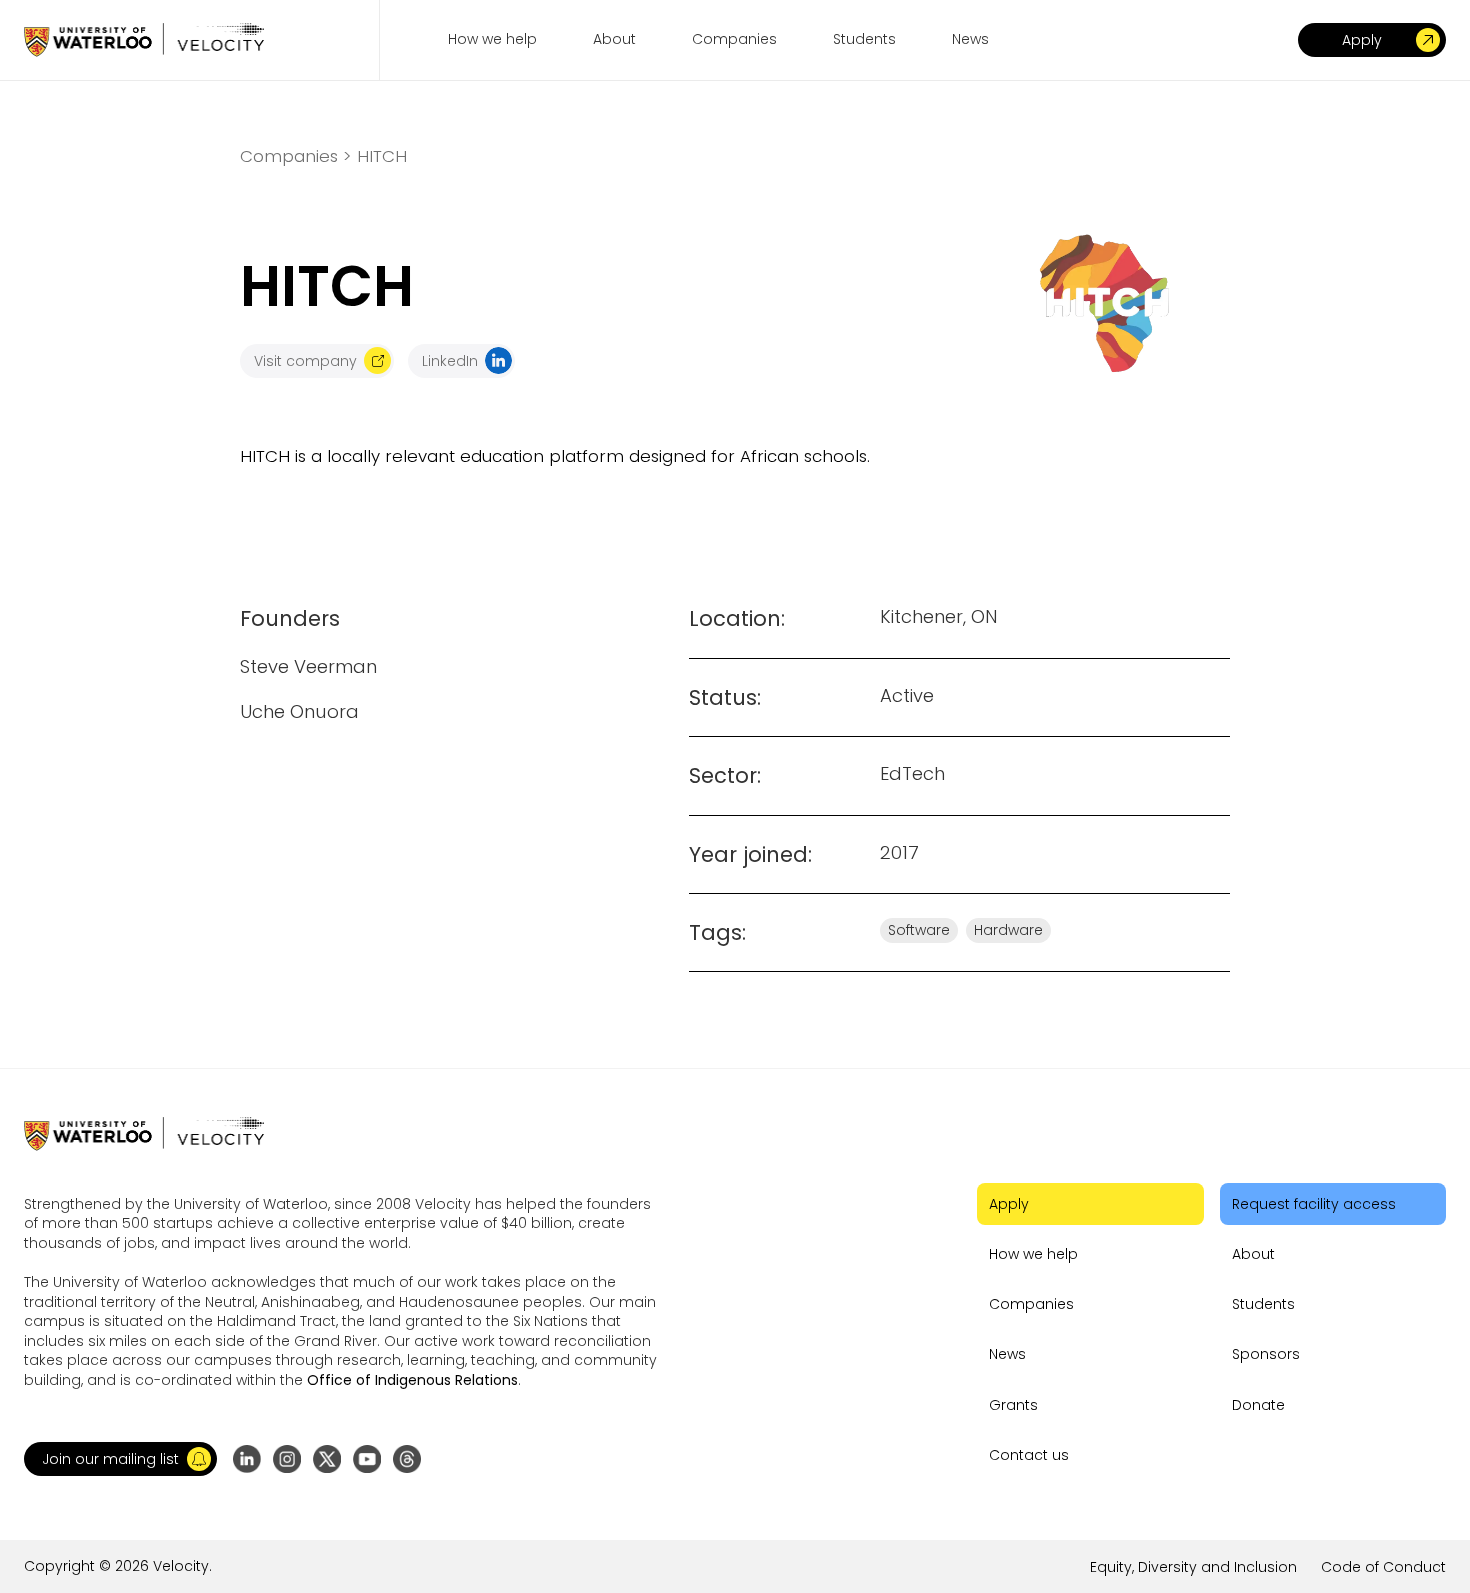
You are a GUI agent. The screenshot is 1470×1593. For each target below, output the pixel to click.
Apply (1009, 1204)
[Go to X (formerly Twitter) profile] (327, 1459)
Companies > (295, 156)
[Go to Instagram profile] (287, 1459)
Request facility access (1314, 1204)
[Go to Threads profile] (407, 1459)
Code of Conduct (1383, 1567)
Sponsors (1266, 1354)
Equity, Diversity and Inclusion (1193, 1567)
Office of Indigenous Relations (412, 1380)
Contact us (1029, 1455)
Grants (1013, 1405)
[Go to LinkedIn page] (247, 1459)
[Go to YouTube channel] (367, 1459)
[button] (120, 1459)
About (1253, 1254)
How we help (1033, 1254)
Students (1263, 1304)
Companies (1031, 1304)
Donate (1258, 1405)
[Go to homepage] (144, 39)
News (1007, 1354)
